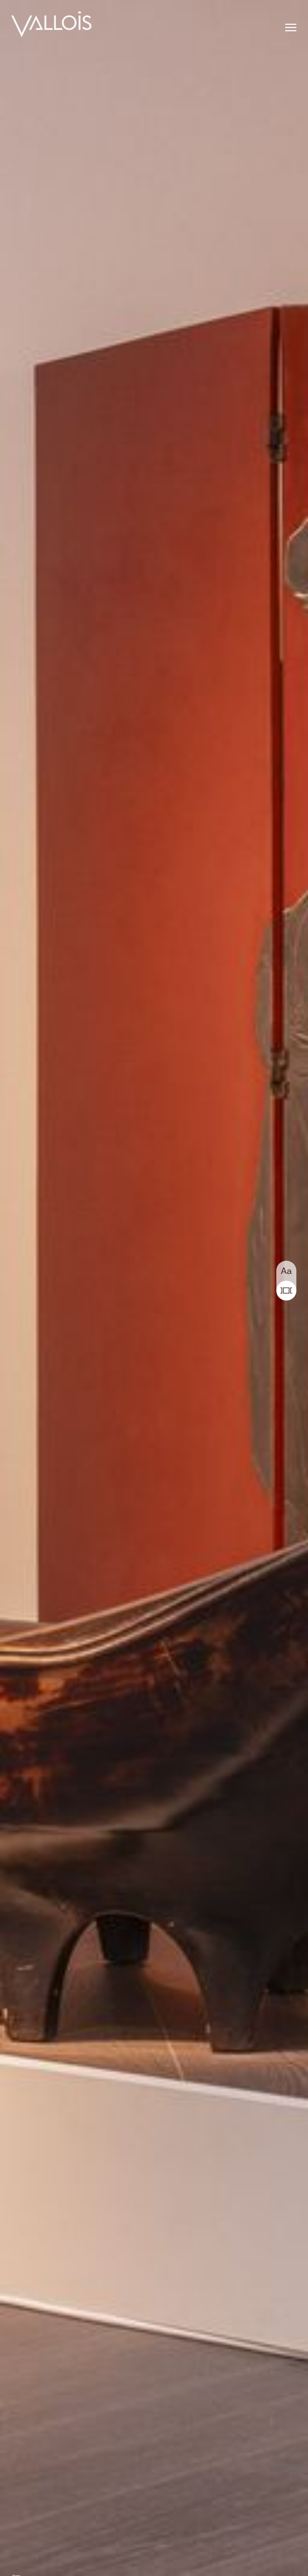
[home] (51, 25)
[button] (291, 28)
